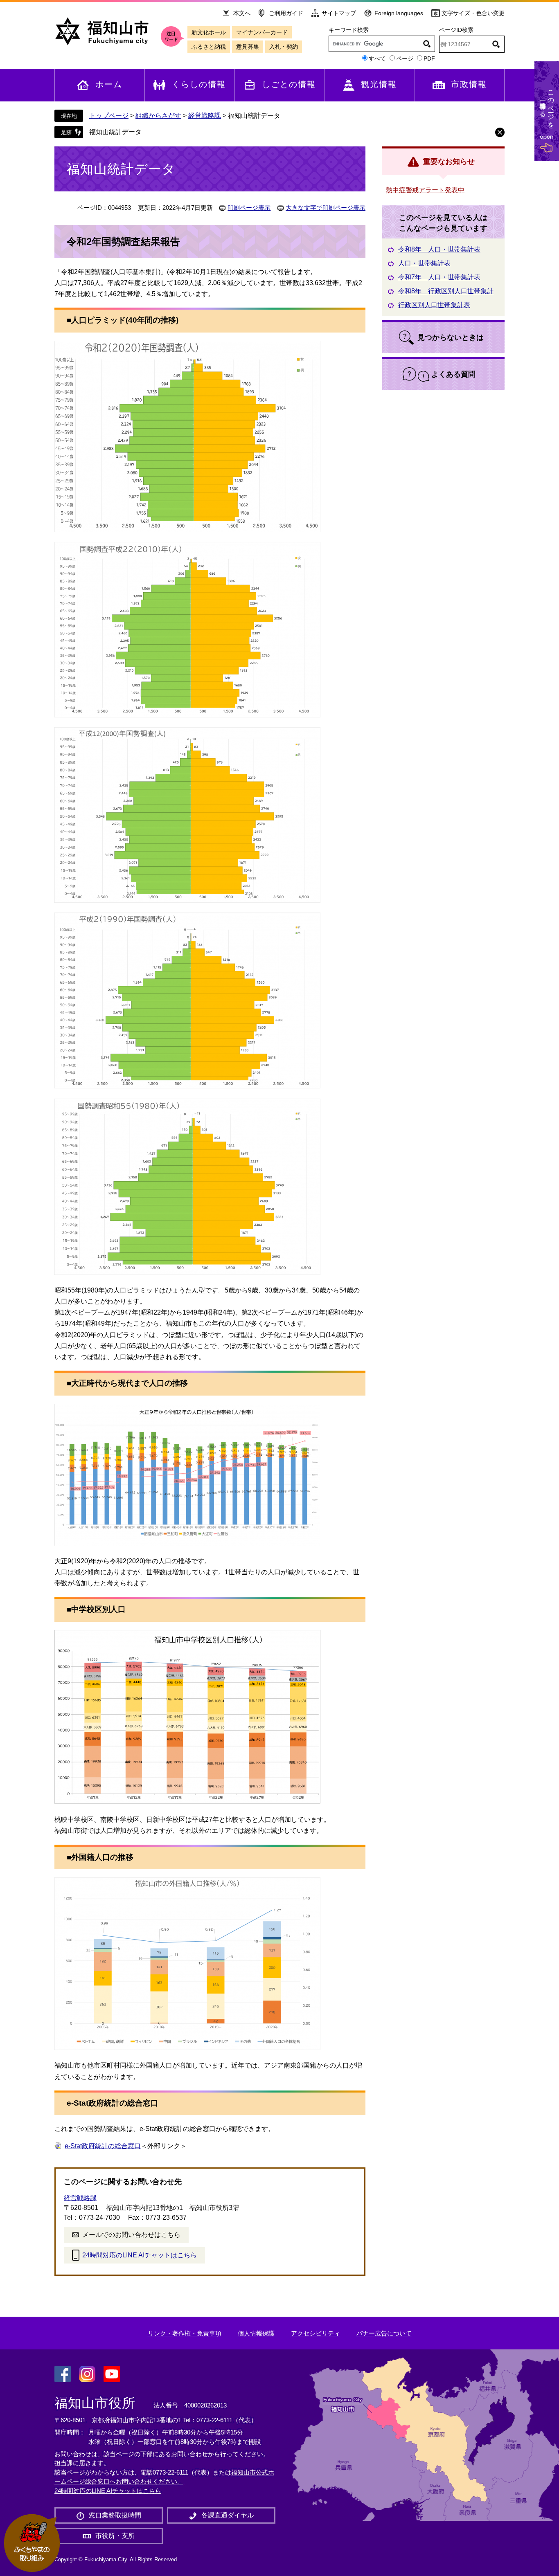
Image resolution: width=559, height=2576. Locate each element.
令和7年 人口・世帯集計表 (439, 277)
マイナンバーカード (262, 32)
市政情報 (469, 84)
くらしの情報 (199, 84)
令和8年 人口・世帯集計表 (439, 249)
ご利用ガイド (286, 13)
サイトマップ (339, 13)
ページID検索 (456, 30)
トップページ (109, 116)
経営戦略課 (205, 116)
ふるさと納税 (209, 47)
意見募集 (248, 47)
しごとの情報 (289, 84)
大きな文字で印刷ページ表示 (326, 208)
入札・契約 (284, 47)
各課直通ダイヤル (228, 2515)
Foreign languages (399, 13)
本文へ (242, 13)
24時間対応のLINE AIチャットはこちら (140, 2255)
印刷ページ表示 (249, 208)
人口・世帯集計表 (424, 263)
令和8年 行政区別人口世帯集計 (446, 291)
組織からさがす (158, 116)
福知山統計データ (115, 132)
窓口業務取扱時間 (115, 2515)
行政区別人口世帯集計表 (434, 305)
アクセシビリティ (316, 2333)
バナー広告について (384, 2333)
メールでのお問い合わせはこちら (131, 2235)
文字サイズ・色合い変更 (473, 13)
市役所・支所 (115, 2536)
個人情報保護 (256, 2333)
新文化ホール (209, 32)
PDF (429, 58)
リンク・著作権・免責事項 (185, 2333)
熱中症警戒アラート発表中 (425, 190)
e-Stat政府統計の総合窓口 (103, 2146)
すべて (377, 58)
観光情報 (379, 84)
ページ (405, 58)
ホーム (109, 84)
